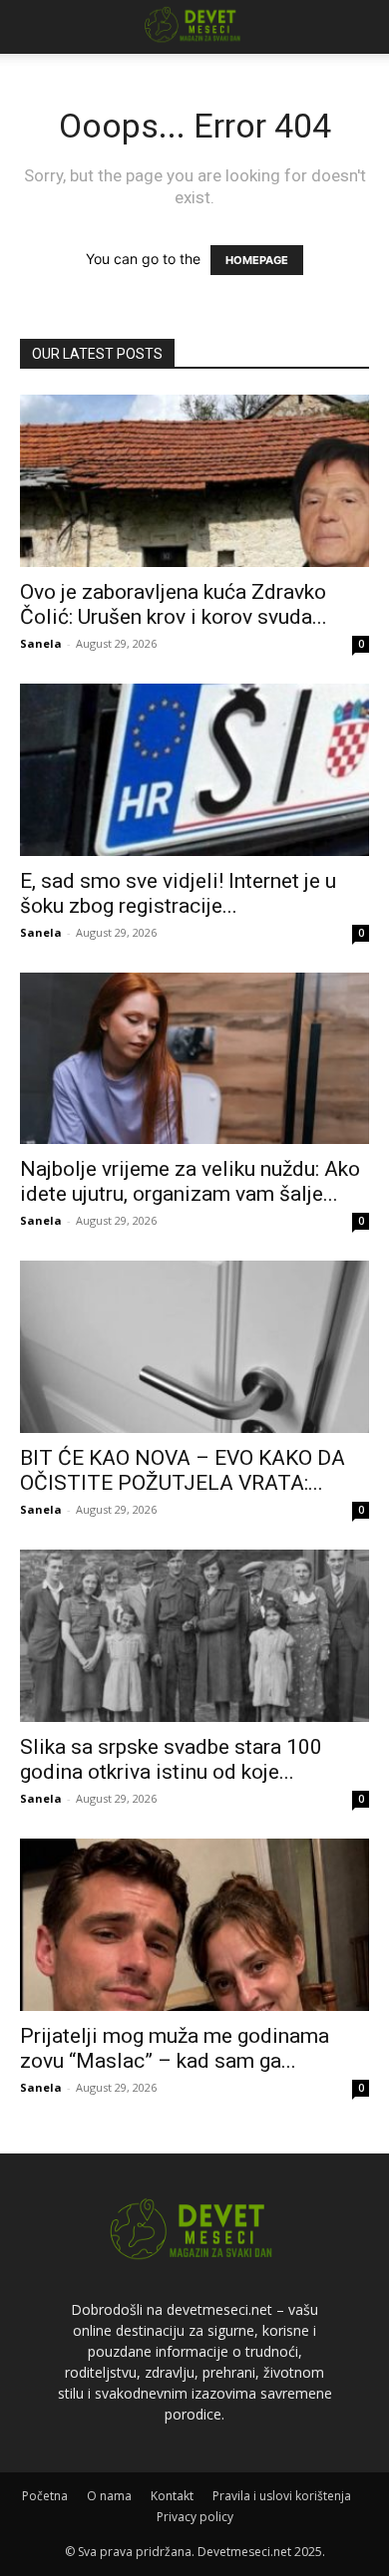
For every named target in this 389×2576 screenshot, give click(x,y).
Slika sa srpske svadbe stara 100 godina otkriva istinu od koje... (171, 1759)
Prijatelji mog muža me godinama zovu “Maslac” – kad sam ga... (175, 2048)
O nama (109, 2496)
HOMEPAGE (257, 260)
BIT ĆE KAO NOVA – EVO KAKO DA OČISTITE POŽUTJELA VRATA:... (183, 1470)
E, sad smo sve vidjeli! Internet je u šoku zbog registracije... (178, 893)
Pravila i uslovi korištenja (282, 2496)
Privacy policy (195, 2517)
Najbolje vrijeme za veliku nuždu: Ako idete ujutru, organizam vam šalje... (190, 1181)
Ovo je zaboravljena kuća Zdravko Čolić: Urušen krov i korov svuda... (174, 604)
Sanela (41, 643)
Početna (45, 2496)
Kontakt (172, 2496)
